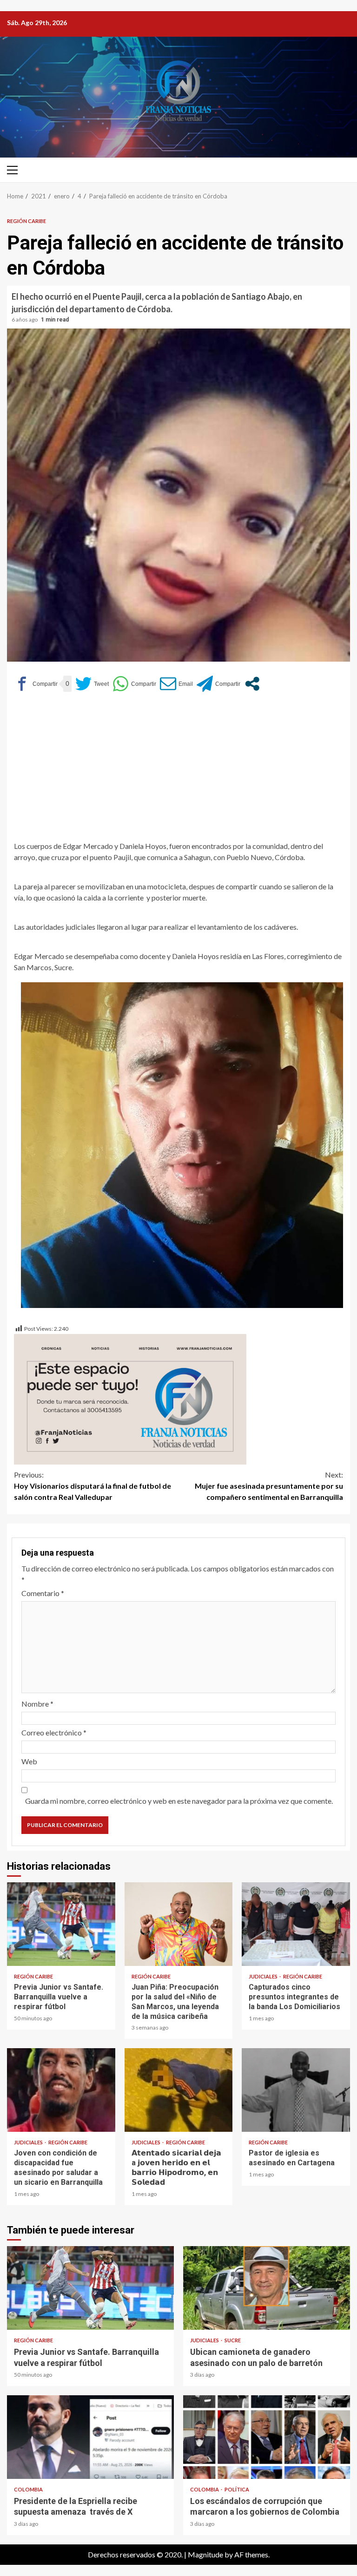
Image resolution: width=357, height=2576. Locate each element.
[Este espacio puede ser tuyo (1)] (130, 1398)
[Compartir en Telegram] (218, 684)
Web (29, 1761)
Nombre (37, 1704)
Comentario (43, 1593)
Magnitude (205, 2554)
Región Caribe (26, 221)
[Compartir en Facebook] (36, 684)
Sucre (233, 2340)
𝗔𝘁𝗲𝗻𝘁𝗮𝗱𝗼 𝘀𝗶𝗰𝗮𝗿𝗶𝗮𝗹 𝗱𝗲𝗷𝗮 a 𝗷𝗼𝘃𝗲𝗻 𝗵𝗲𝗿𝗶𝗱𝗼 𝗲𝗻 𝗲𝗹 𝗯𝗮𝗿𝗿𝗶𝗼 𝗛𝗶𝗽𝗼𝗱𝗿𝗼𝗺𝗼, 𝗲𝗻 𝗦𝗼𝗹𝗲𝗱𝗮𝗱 (179, 2090)
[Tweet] (92, 684)
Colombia (28, 2489)
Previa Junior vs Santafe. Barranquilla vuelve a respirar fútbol (61, 1924)
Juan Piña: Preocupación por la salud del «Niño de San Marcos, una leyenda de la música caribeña (179, 1924)
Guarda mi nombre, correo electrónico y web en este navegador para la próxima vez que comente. (179, 1801)
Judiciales (264, 1976)
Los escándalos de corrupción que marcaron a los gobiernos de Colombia (267, 2437)
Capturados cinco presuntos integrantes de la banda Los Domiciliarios (296, 1924)
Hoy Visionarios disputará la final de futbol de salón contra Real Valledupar (93, 1486)
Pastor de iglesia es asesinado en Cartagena (296, 2090)
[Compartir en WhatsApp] (134, 684)
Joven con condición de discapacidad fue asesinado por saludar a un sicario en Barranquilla (61, 2090)
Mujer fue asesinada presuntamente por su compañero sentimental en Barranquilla (269, 1486)
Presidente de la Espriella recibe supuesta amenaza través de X (90, 2437)
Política (237, 2489)
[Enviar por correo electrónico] (176, 684)
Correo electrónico (54, 1732)
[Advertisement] (178, 771)
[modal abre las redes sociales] (252, 684)
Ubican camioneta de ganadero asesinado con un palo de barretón (267, 2288)
